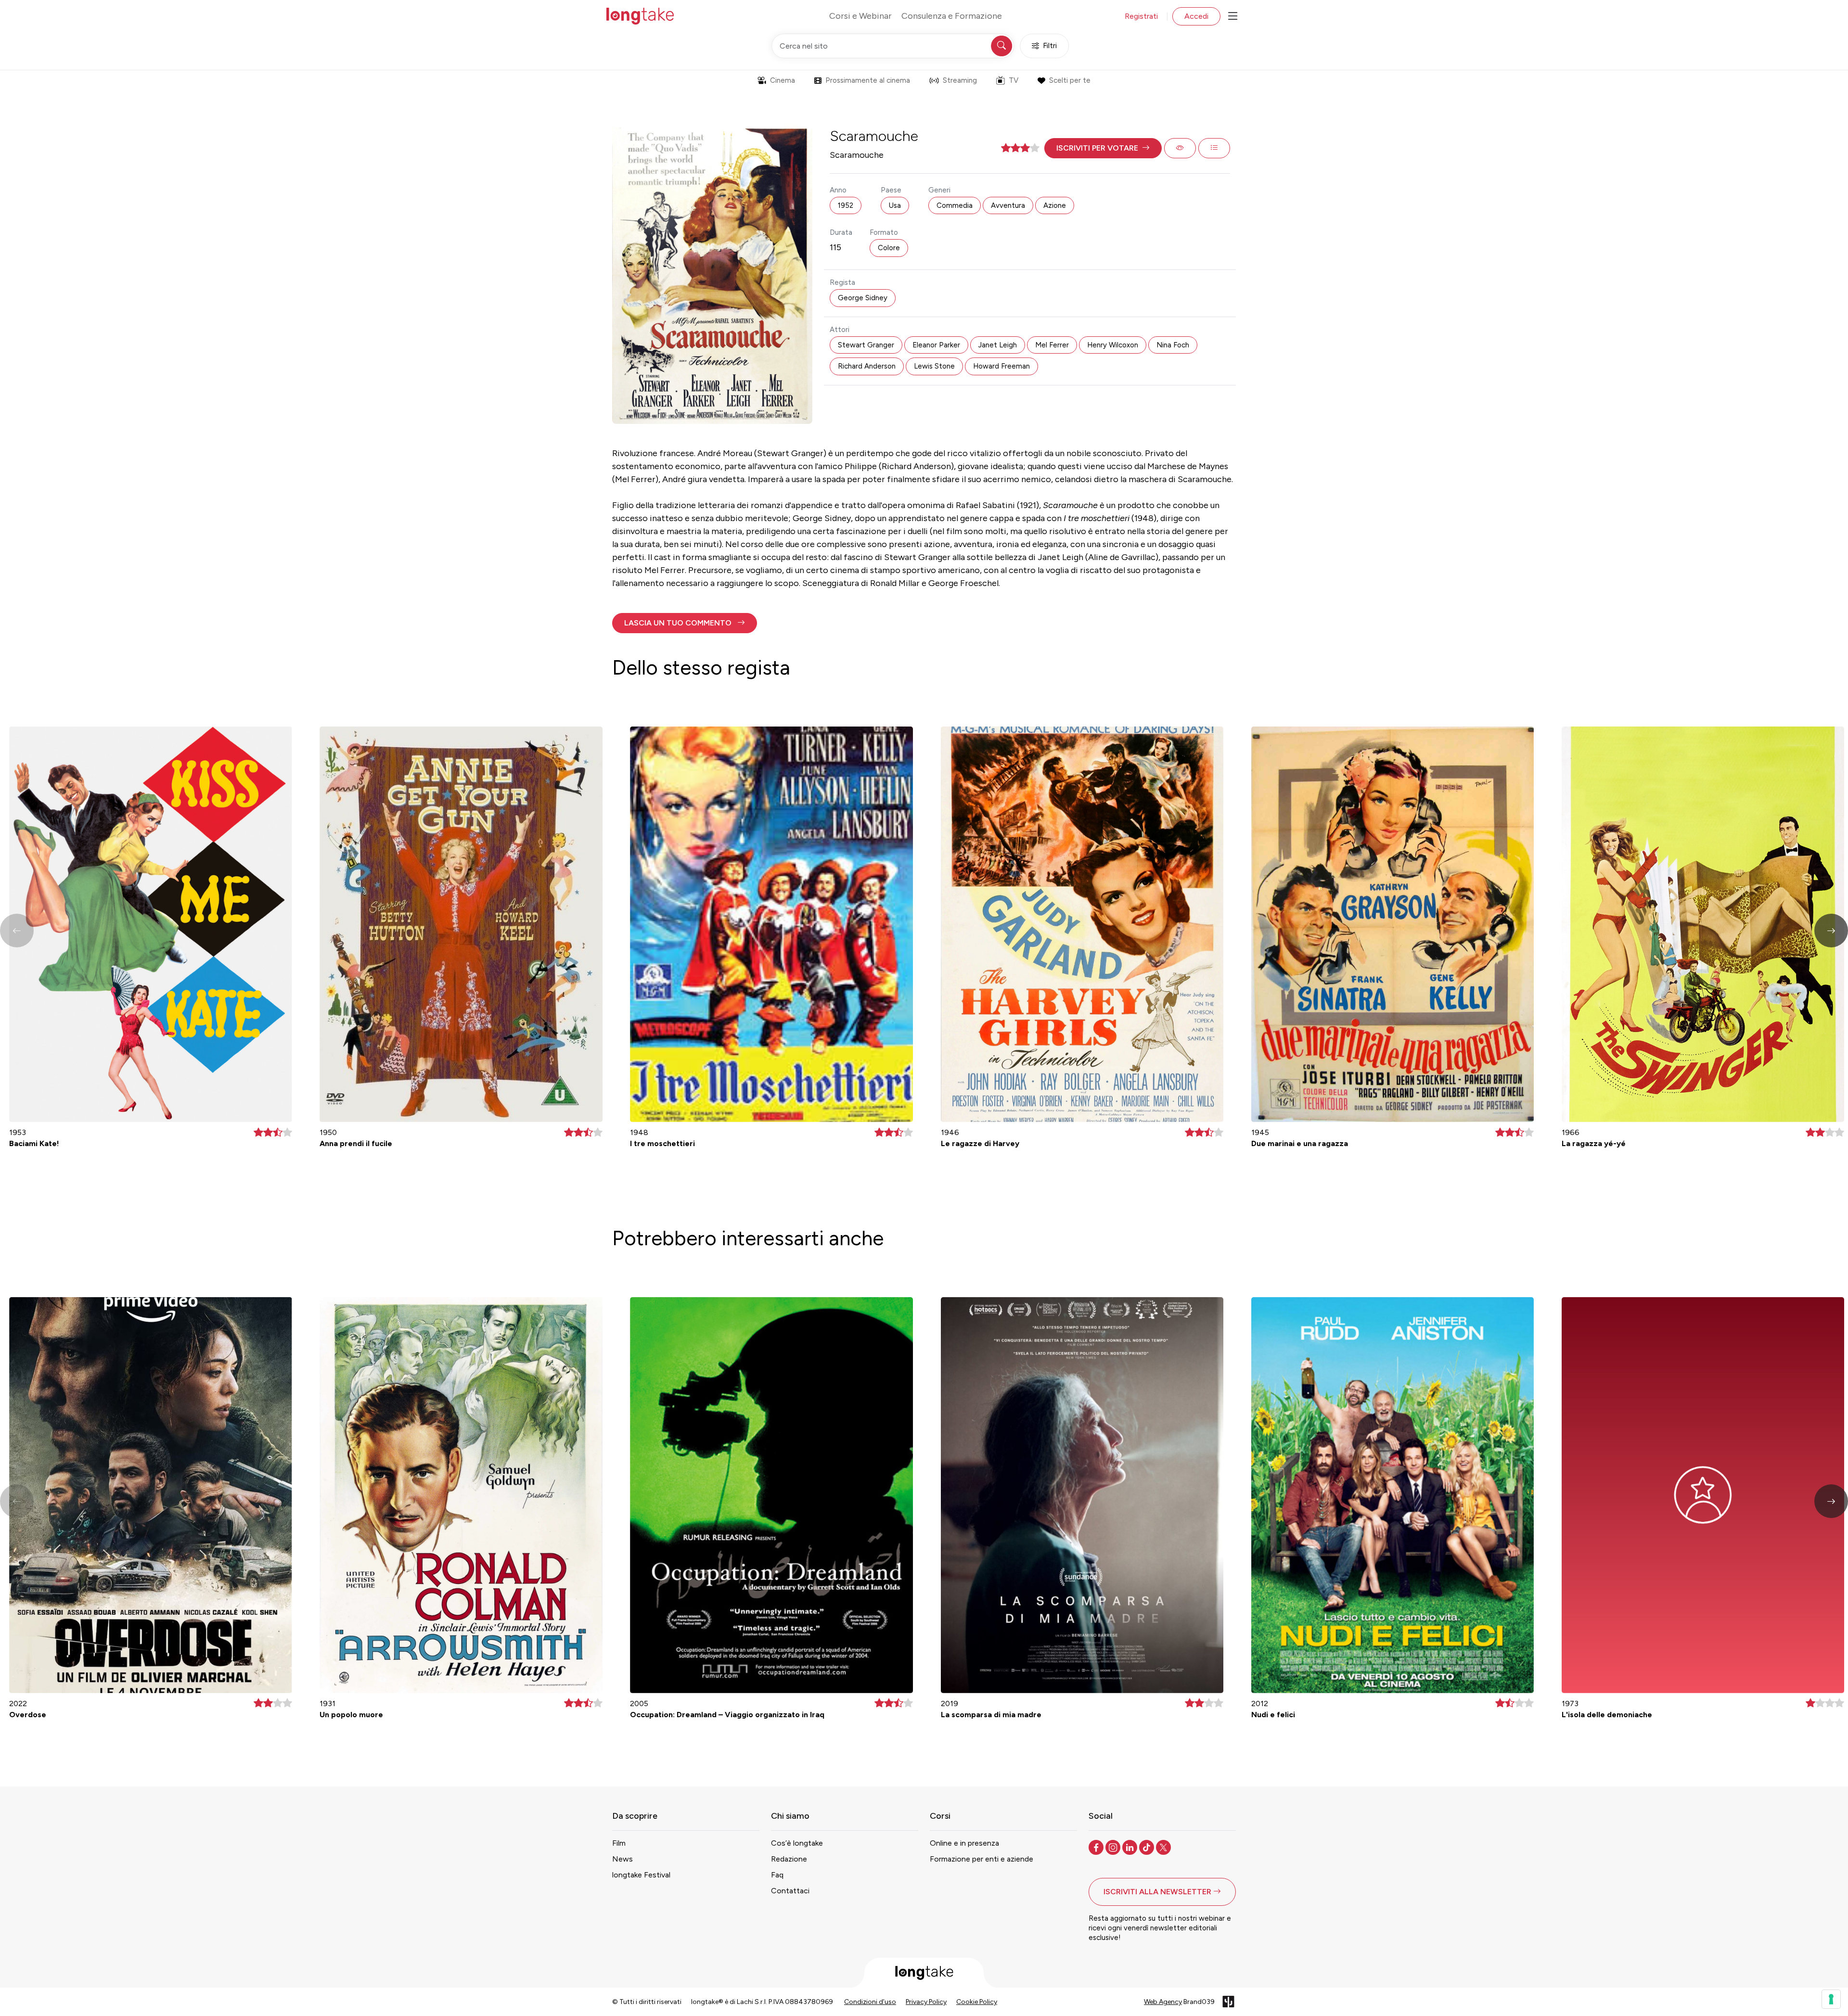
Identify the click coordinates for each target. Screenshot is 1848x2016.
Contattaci (790, 1891)
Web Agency (1163, 2002)
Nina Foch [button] (1173, 345)
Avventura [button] (1008, 205)
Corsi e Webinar (860, 16)
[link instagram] (1114, 1847)
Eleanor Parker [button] (936, 345)
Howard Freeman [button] (1001, 366)
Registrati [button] (1141, 16)
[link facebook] (1097, 1847)
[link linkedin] (1131, 1847)
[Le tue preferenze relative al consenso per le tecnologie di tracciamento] (1831, 1999)
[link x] (1164, 1847)
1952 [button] (846, 205)
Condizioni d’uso (870, 2002)
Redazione (789, 1859)
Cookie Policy (977, 2002)
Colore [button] (889, 248)
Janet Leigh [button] (998, 345)
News (622, 1859)
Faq (777, 1875)
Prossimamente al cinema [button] (868, 80)
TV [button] (1014, 80)
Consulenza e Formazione (952, 16)
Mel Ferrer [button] (1052, 345)
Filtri (1050, 46)
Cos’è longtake (797, 1843)
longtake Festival (641, 1875)
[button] (1103, 148)
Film (619, 1843)
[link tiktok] (1148, 1847)
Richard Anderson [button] (867, 366)
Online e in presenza (964, 1843)
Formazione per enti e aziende (982, 1859)
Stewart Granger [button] (866, 345)
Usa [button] (895, 205)
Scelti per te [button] (1070, 80)
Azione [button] (1055, 205)
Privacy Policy (926, 2002)
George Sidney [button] (863, 298)
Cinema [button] (783, 80)
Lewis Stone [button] (934, 366)
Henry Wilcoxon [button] (1113, 345)
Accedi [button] (1196, 16)
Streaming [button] (960, 80)
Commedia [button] (955, 205)
